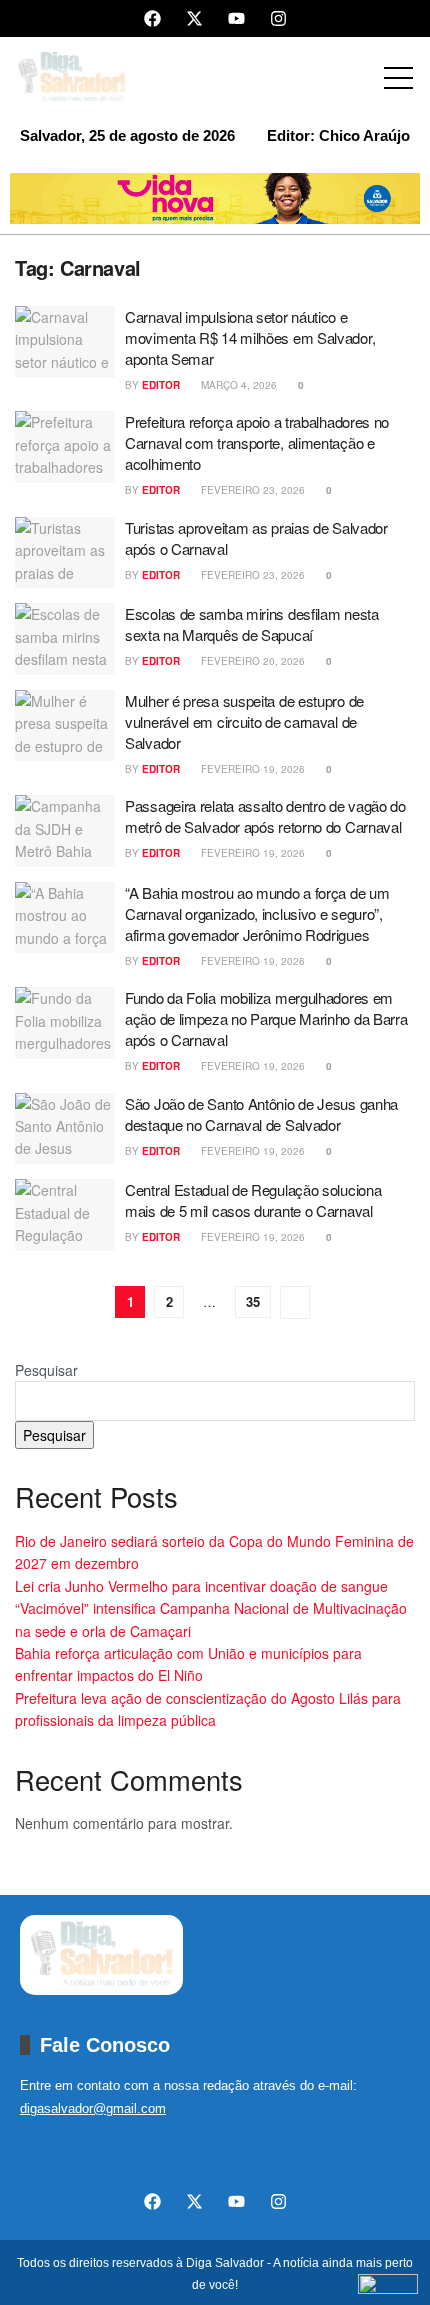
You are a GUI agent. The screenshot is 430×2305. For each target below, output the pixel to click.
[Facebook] (152, 18)
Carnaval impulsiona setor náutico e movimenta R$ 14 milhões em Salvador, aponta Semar (250, 337)
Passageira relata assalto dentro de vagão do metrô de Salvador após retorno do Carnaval (265, 816)
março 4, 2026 (237, 385)
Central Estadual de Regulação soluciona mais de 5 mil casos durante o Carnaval (253, 1200)
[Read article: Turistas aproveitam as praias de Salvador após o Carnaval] (65, 553)
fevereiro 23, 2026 (251, 490)
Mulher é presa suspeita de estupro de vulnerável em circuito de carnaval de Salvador (244, 721)
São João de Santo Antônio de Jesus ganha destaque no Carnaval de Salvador (261, 1114)
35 (253, 1301)
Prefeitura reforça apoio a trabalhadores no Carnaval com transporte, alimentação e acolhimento (257, 442)
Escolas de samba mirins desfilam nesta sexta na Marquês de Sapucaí (252, 624)
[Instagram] (278, 18)
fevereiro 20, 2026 (251, 661)
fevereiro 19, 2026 (251, 769)
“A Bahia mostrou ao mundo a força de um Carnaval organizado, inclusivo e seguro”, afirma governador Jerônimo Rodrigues (257, 913)
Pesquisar (46, 1370)
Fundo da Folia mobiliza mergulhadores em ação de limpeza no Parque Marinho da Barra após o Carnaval (266, 1018)
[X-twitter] (194, 18)
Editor (161, 385)
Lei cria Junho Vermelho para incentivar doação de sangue (201, 1586)
